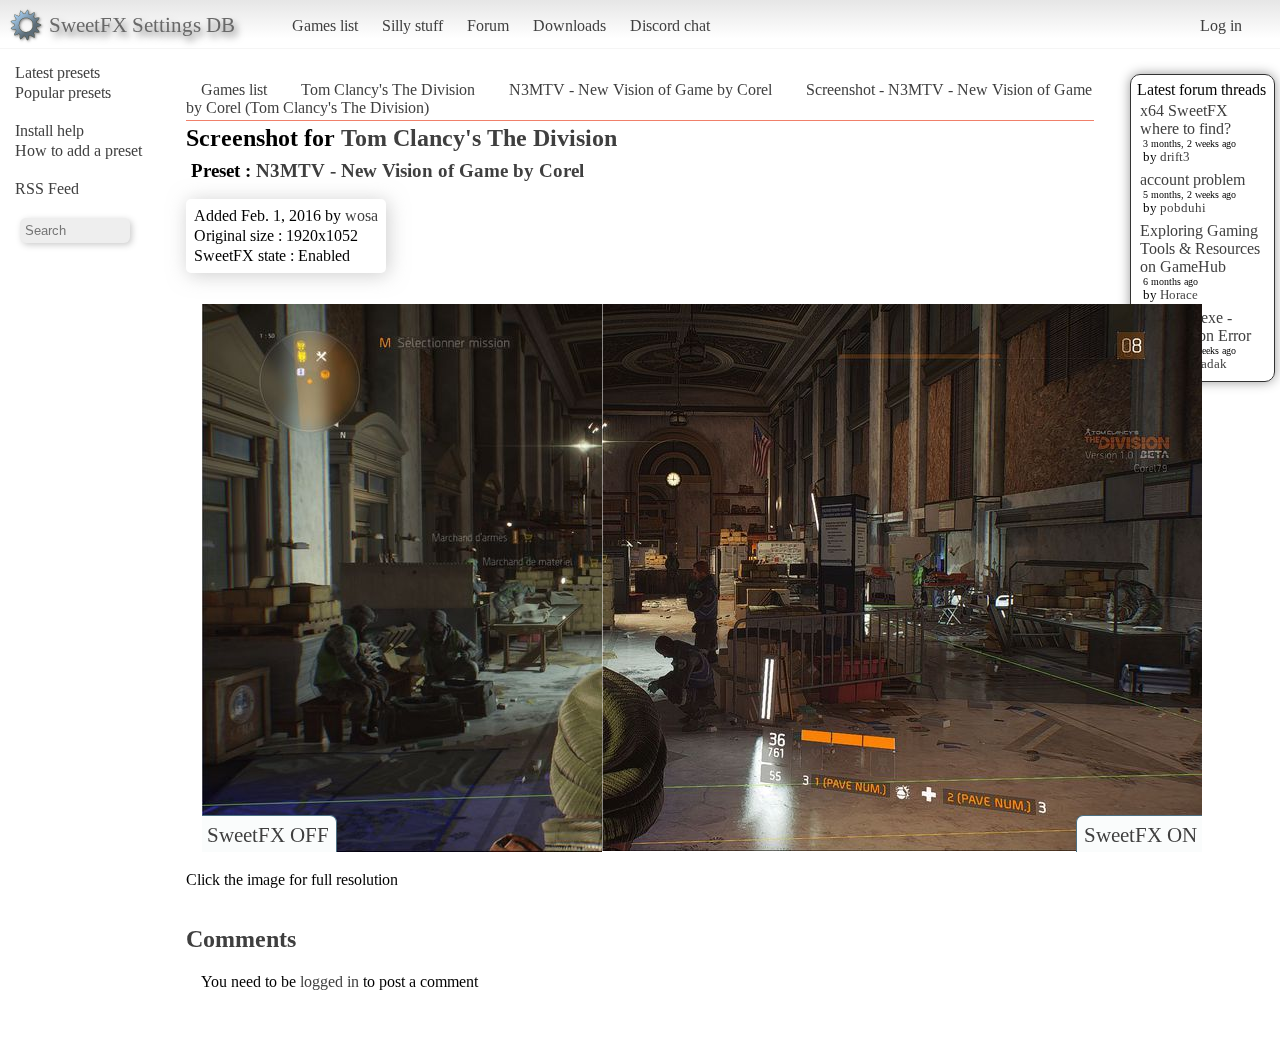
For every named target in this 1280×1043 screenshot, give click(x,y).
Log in (1221, 25)
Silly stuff (412, 25)
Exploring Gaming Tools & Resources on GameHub (1200, 248)
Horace (1179, 294)
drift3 (1175, 156)
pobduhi (1183, 207)
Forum (488, 25)
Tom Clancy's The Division (388, 89)
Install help (49, 130)
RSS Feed (47, 188)
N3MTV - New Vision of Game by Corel (640, 89)
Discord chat (670, 25)
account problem (1192, 179)
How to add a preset (78, 150)
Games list (325, 25)
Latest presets (57, 72)
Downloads (569, 25)
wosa (361, 215)
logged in (329, 981)
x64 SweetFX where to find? (1185, 119)
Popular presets (63, 92)
